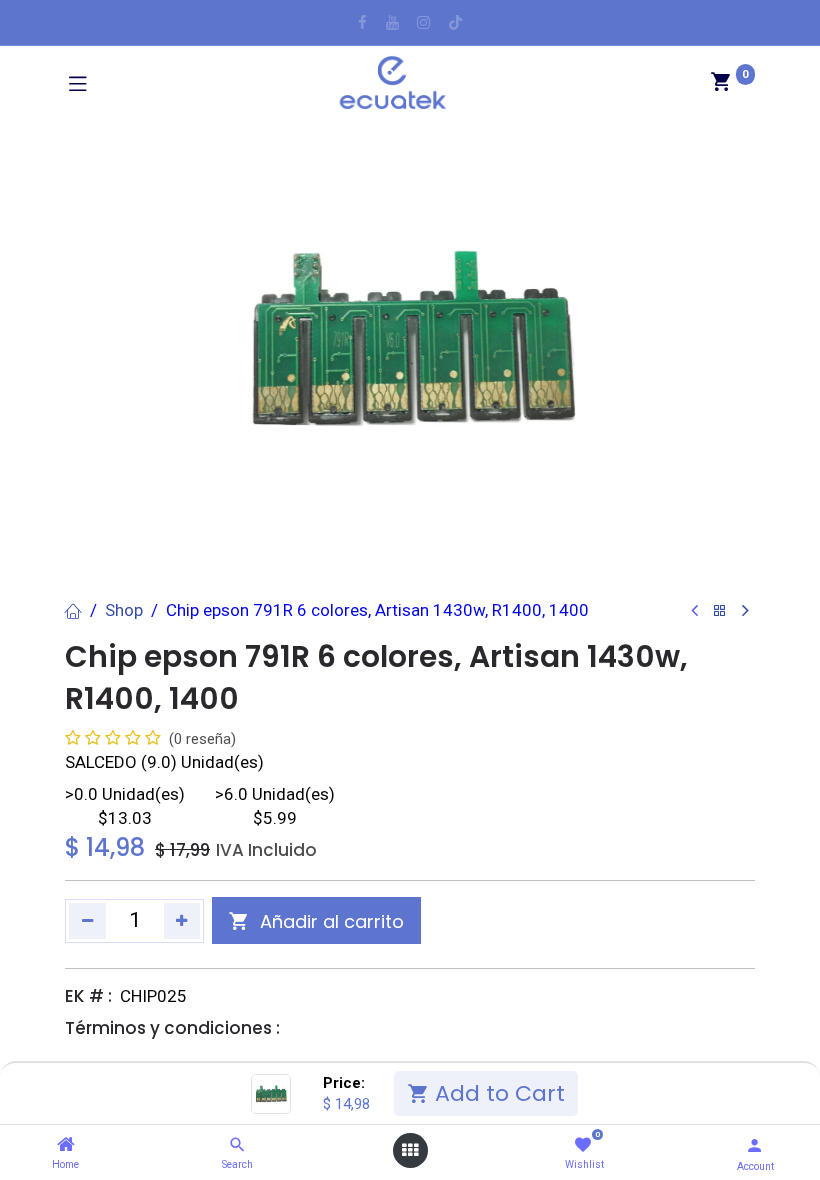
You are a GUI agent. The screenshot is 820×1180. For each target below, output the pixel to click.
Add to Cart (497, 1093)
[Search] (237, 1145)
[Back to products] (720, 611)
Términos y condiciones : (172, 1028)
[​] (362, 22)
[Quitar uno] (87, 921)
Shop (124, 610)
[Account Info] (754, 1145)
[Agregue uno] (182, 921)
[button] (316, 920)
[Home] (66, 1145)
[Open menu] (410, 1150)
